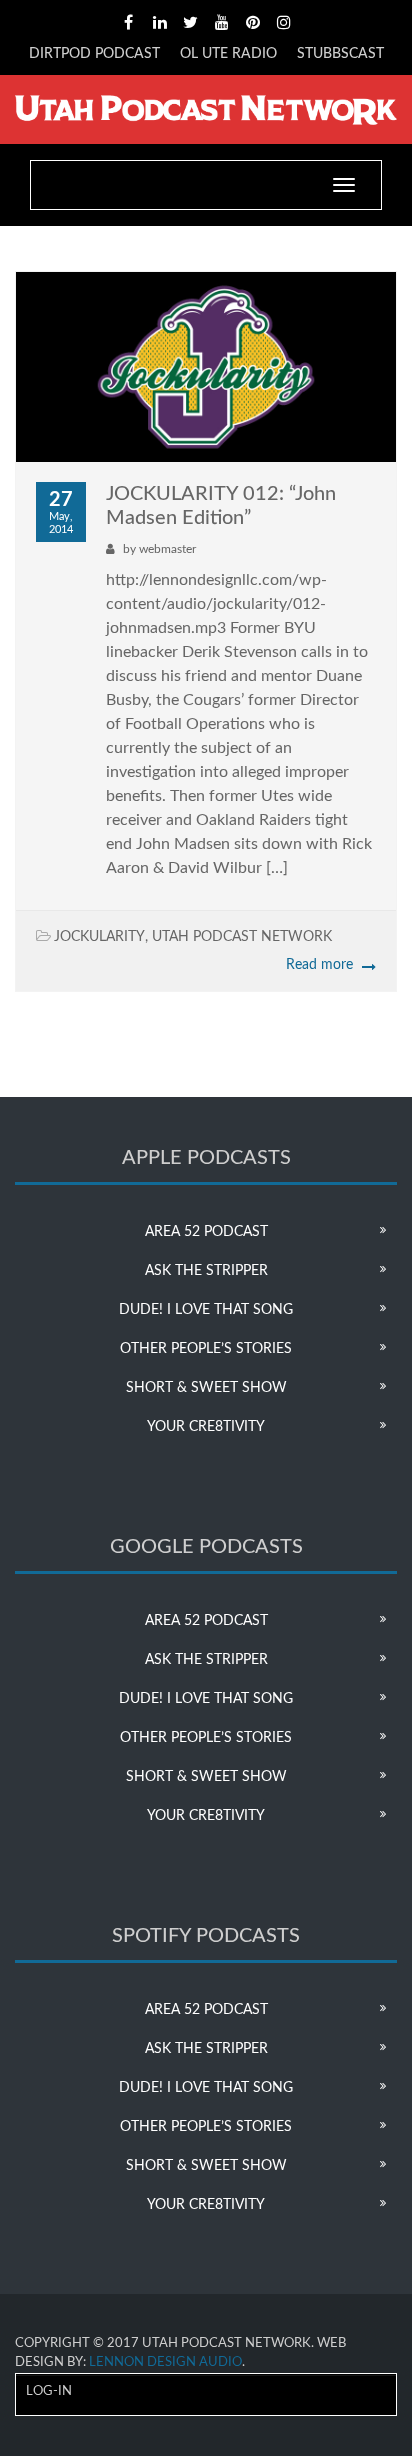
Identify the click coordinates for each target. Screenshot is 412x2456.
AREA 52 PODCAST (206, 1232)
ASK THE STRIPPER (206, 1271)
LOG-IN (49, 2391)
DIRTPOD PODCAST (94, 54)
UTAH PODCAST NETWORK (242, 937)
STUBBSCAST (340, 54)
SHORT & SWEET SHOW (206, 1388)
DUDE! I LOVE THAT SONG (206, 1310)
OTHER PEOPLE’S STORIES (206, 1349)
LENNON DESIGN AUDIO (165, 2362)
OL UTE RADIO (228, 54)
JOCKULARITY (99, 937)
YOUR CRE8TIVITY (206, 1427)
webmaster (167, 549)
